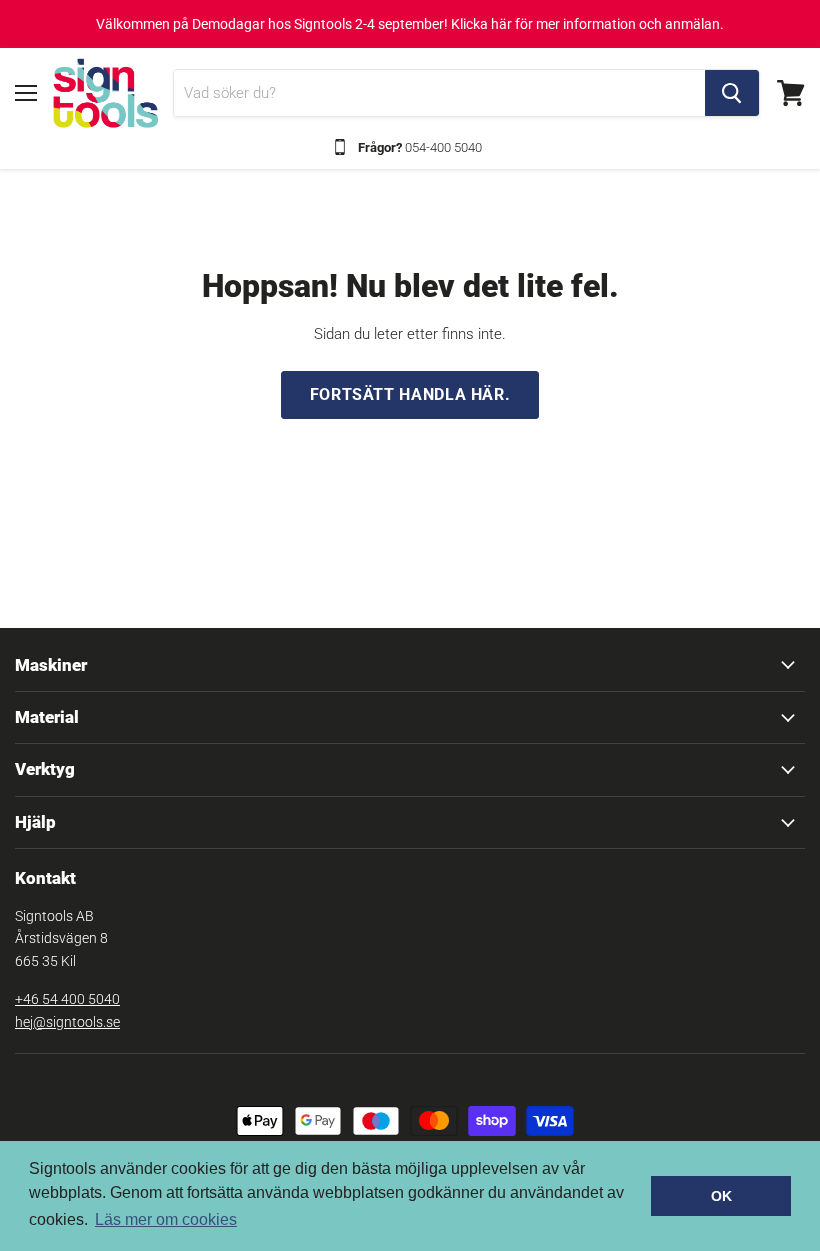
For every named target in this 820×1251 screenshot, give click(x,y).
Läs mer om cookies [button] (166, 1219)
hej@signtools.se (67, 1022)
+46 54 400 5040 (67, 999)
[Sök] (732, 93)
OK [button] (721, 1196)
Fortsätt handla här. (410, 394)
